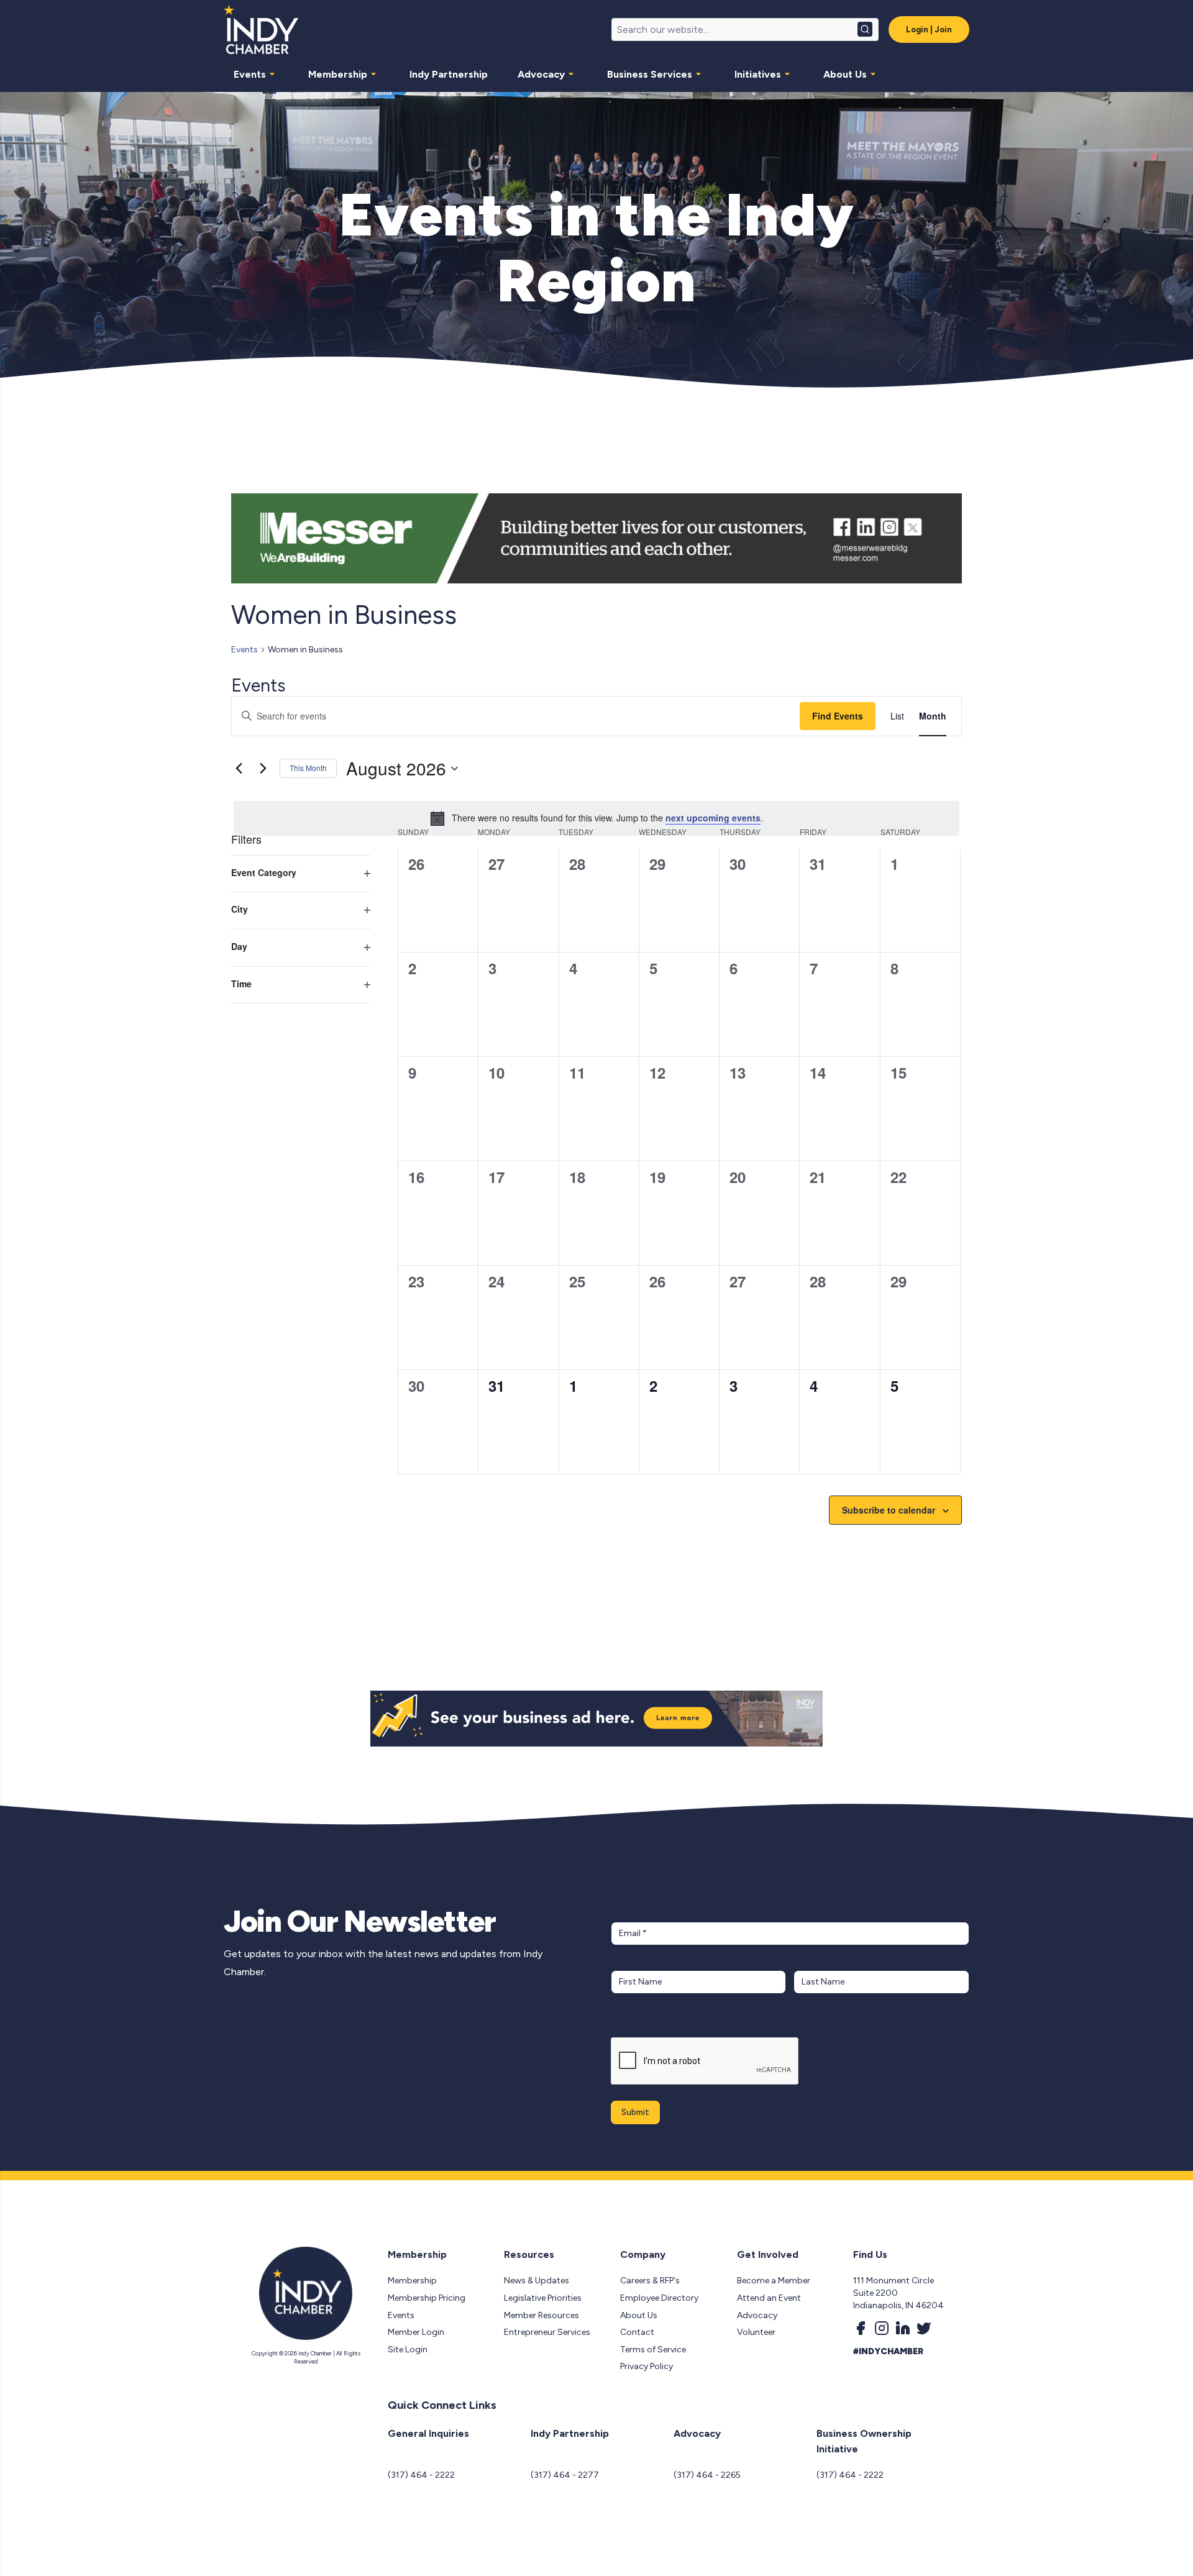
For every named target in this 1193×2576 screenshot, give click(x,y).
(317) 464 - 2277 (565, 2475)
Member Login (416, 2332)
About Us (845, 74)
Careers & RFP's (650, 2281)
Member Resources (542, 2315)
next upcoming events (713, 818)
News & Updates (537, 2281)
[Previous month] (239, 769)
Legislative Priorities (543, 2298)
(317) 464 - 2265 (707, 2475)
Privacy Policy (647, 2366)
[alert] (596, 818)
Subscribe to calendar (889, 1510)
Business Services (650, 74)
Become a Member (774, 2281)
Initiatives (758, 74)
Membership (338, 74)
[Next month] (263, 769)
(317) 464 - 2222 (421, 2475)
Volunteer (756, 2332)
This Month (308, 768)
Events (250, 74)
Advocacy (541, 74)
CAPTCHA (635, 2025)
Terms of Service (653, 2350)
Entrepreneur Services (547, 2332)
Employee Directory (659, 2298)
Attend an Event (769, 2298)
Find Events (838, 716)
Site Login (408, 2350)
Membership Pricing (427, 2298)
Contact (637, 2332)
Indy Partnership (449, 74)
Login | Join (929, 30)
